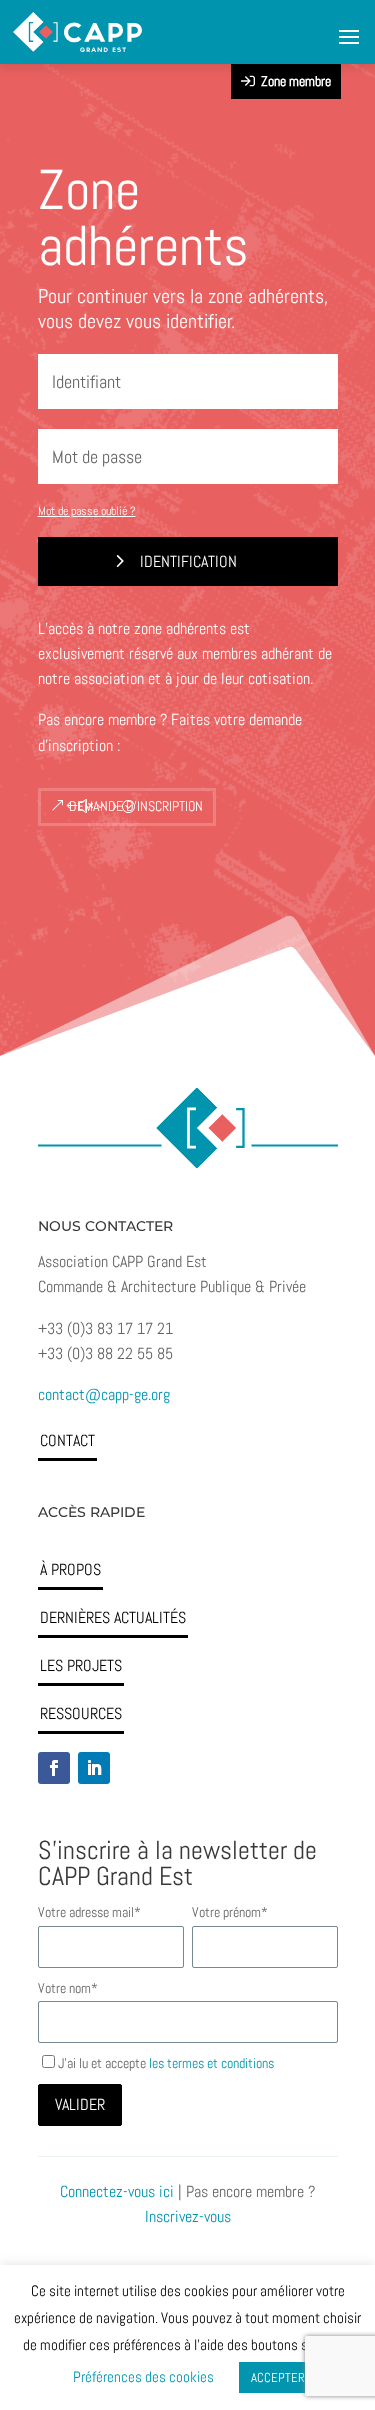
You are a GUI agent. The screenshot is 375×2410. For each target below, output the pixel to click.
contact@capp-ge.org (104, 1394)
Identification (187, 561)
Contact (67, 1440)
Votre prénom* (230, 1912)
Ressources (81, 1713)
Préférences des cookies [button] (143, 2376)
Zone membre (293, 81)
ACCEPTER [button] (278, 2377)
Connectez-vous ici (117, 2191)
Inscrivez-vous (188, 2216)
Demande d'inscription (136, 806)
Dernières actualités (113, 1617)
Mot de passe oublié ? (87, 511)
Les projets (81, 1665)
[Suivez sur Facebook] (54, 1768)
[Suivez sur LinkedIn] (94, 1768)
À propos (70, 1569)
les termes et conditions (211, 2063)
